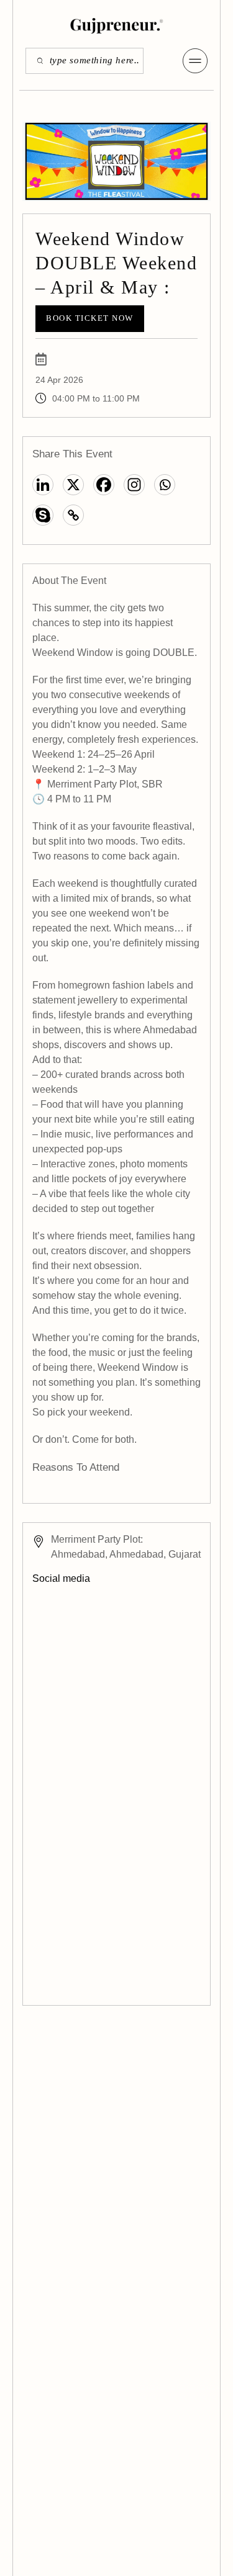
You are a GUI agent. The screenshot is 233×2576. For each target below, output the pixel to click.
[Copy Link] (73, 515)
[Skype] (43, 515)
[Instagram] (134, 485)
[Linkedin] (43, 485)
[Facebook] (104, 485)
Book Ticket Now (90, 318)
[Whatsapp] (165, 485)
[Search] (36, 61)
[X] (73, 485)
